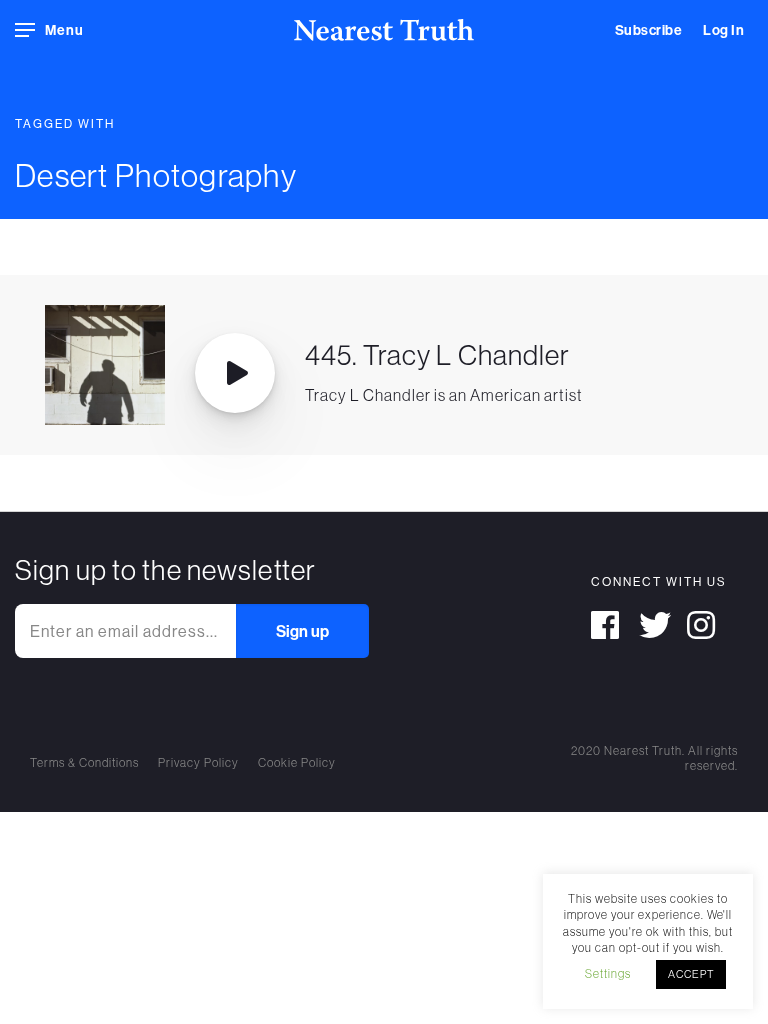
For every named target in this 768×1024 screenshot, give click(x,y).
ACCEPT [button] (691, 974)
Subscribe (649, 30)
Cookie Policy (297, 762)
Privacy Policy (198, 762)
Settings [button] (608, 973)
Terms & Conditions (84, 762)
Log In (723, 30)
